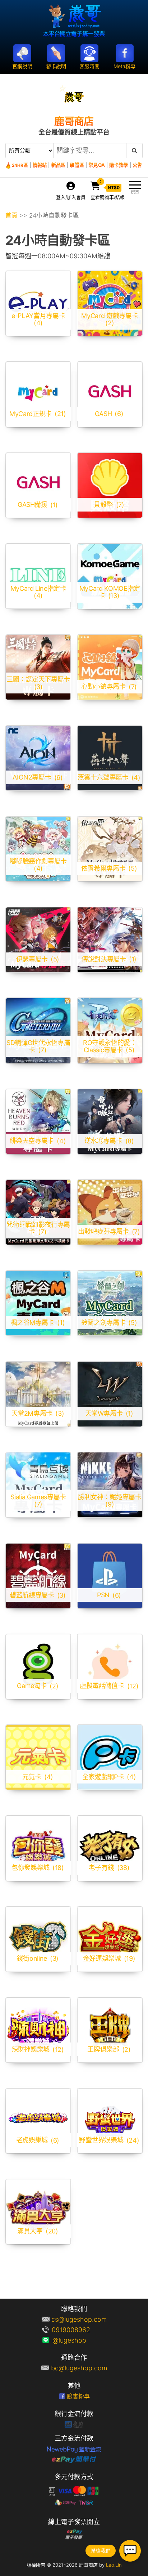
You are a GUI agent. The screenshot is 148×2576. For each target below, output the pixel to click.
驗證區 (77, 165)
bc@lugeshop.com (79, 2368)
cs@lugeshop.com (79, 2319)
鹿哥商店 (74, 121)
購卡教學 (119, 165)
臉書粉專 (78, 2396)
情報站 (40, 165)
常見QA (96, 165)
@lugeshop (79, 2340)
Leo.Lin (114, 2565)
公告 (137, 165)
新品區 (58, 165)
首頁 (11, 215)
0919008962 (79, 2330)
